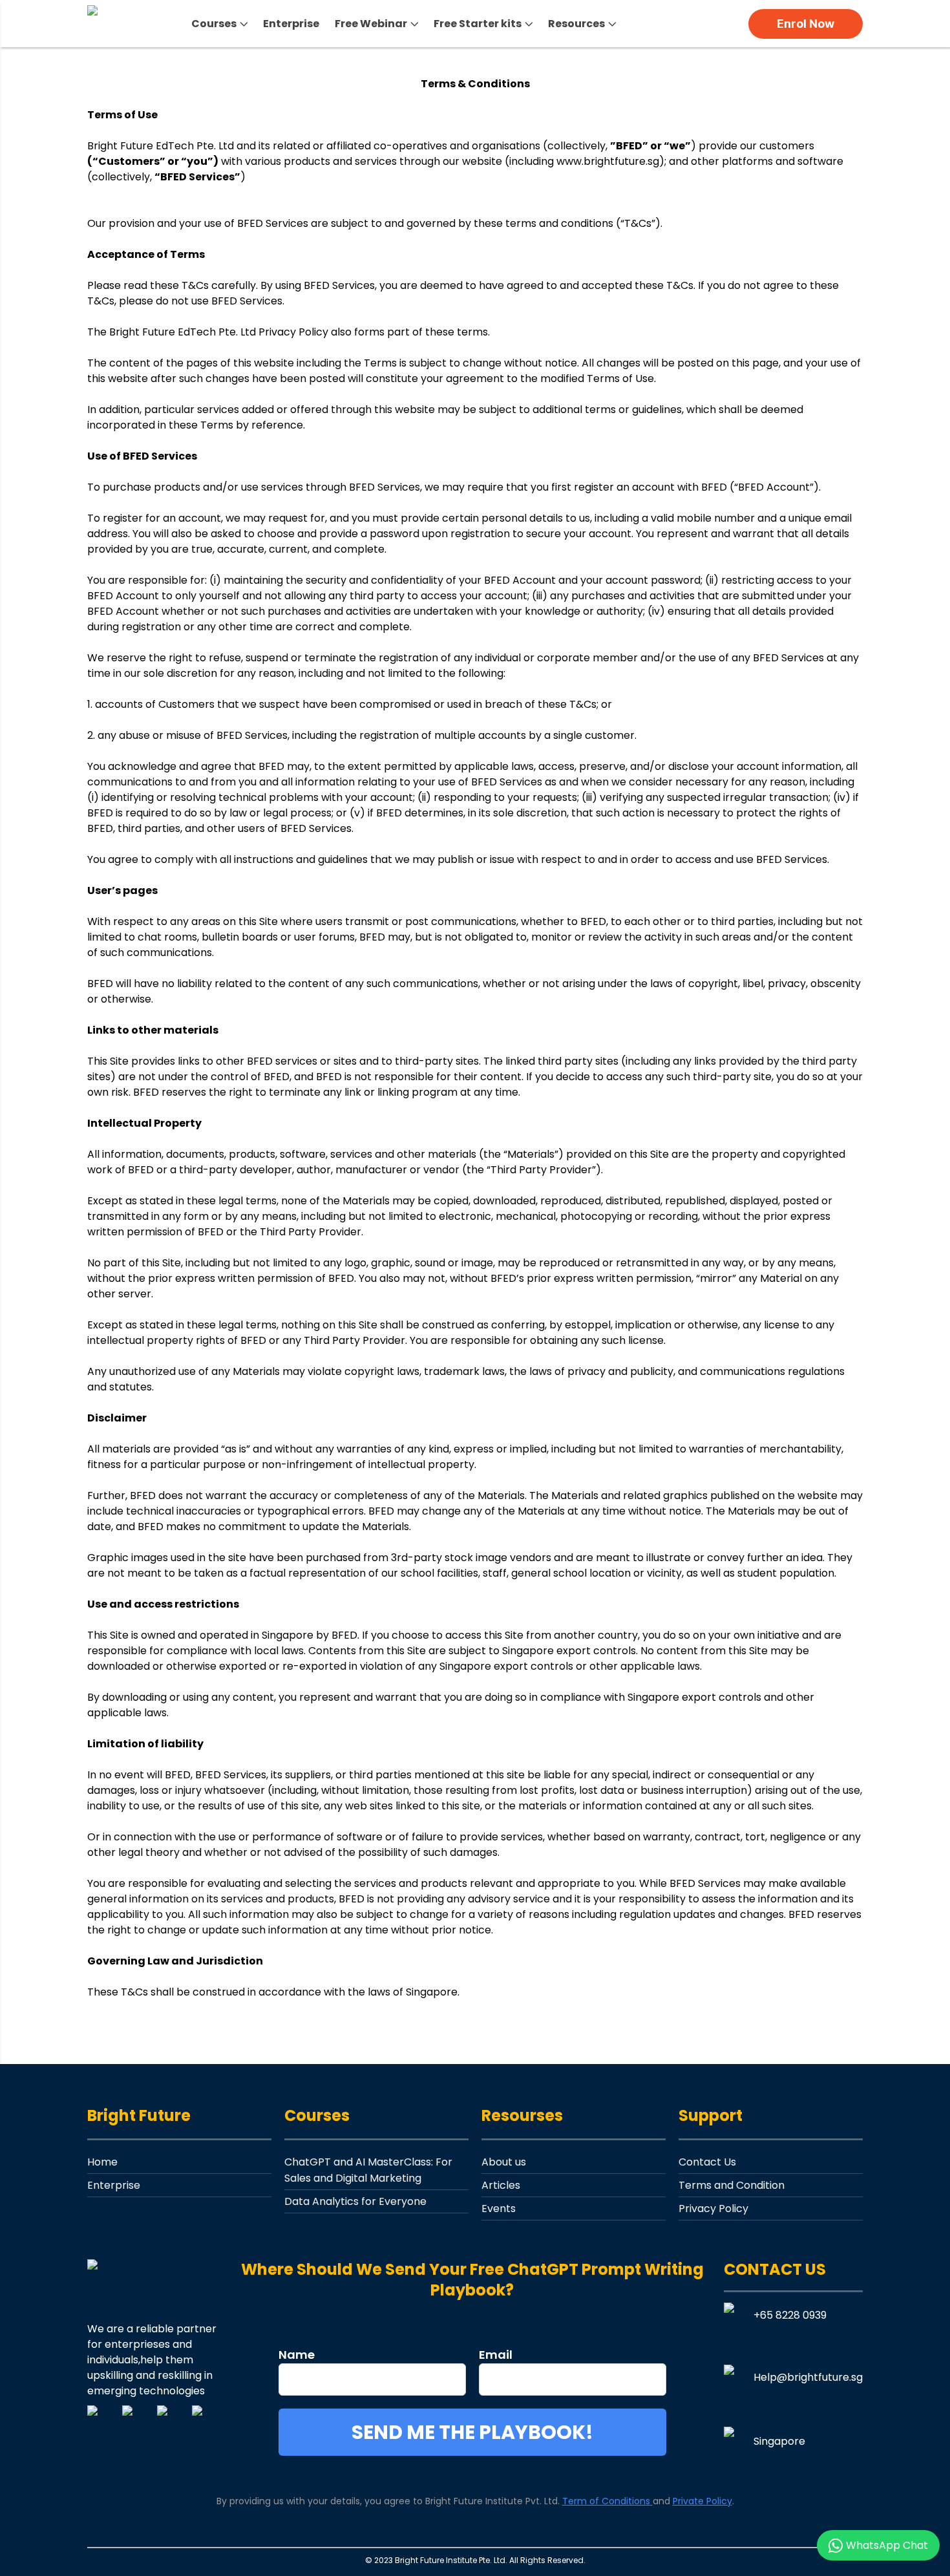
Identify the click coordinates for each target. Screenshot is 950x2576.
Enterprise (291, 24)
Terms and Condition (732, 2185)
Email (496, 2355)
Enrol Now (806, 24)
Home (102, 2162)
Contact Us (707, 2162)
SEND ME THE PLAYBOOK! (472, 2432)
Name (297, 2355)
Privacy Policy (713, 2209)
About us (504, 2162)
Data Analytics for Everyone (355, 2201)
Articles (501, 2185)
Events (499, 2209)
